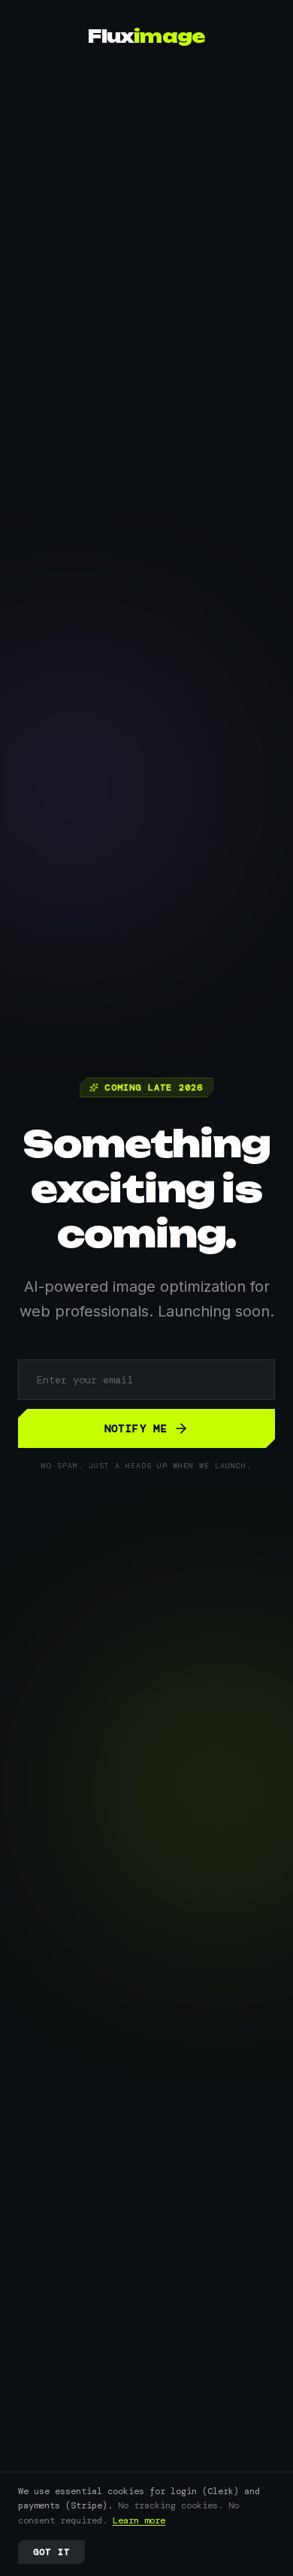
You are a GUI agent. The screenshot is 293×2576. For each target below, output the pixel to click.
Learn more (139, 2520)
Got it (51, 2552)
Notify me (136, 1428)
